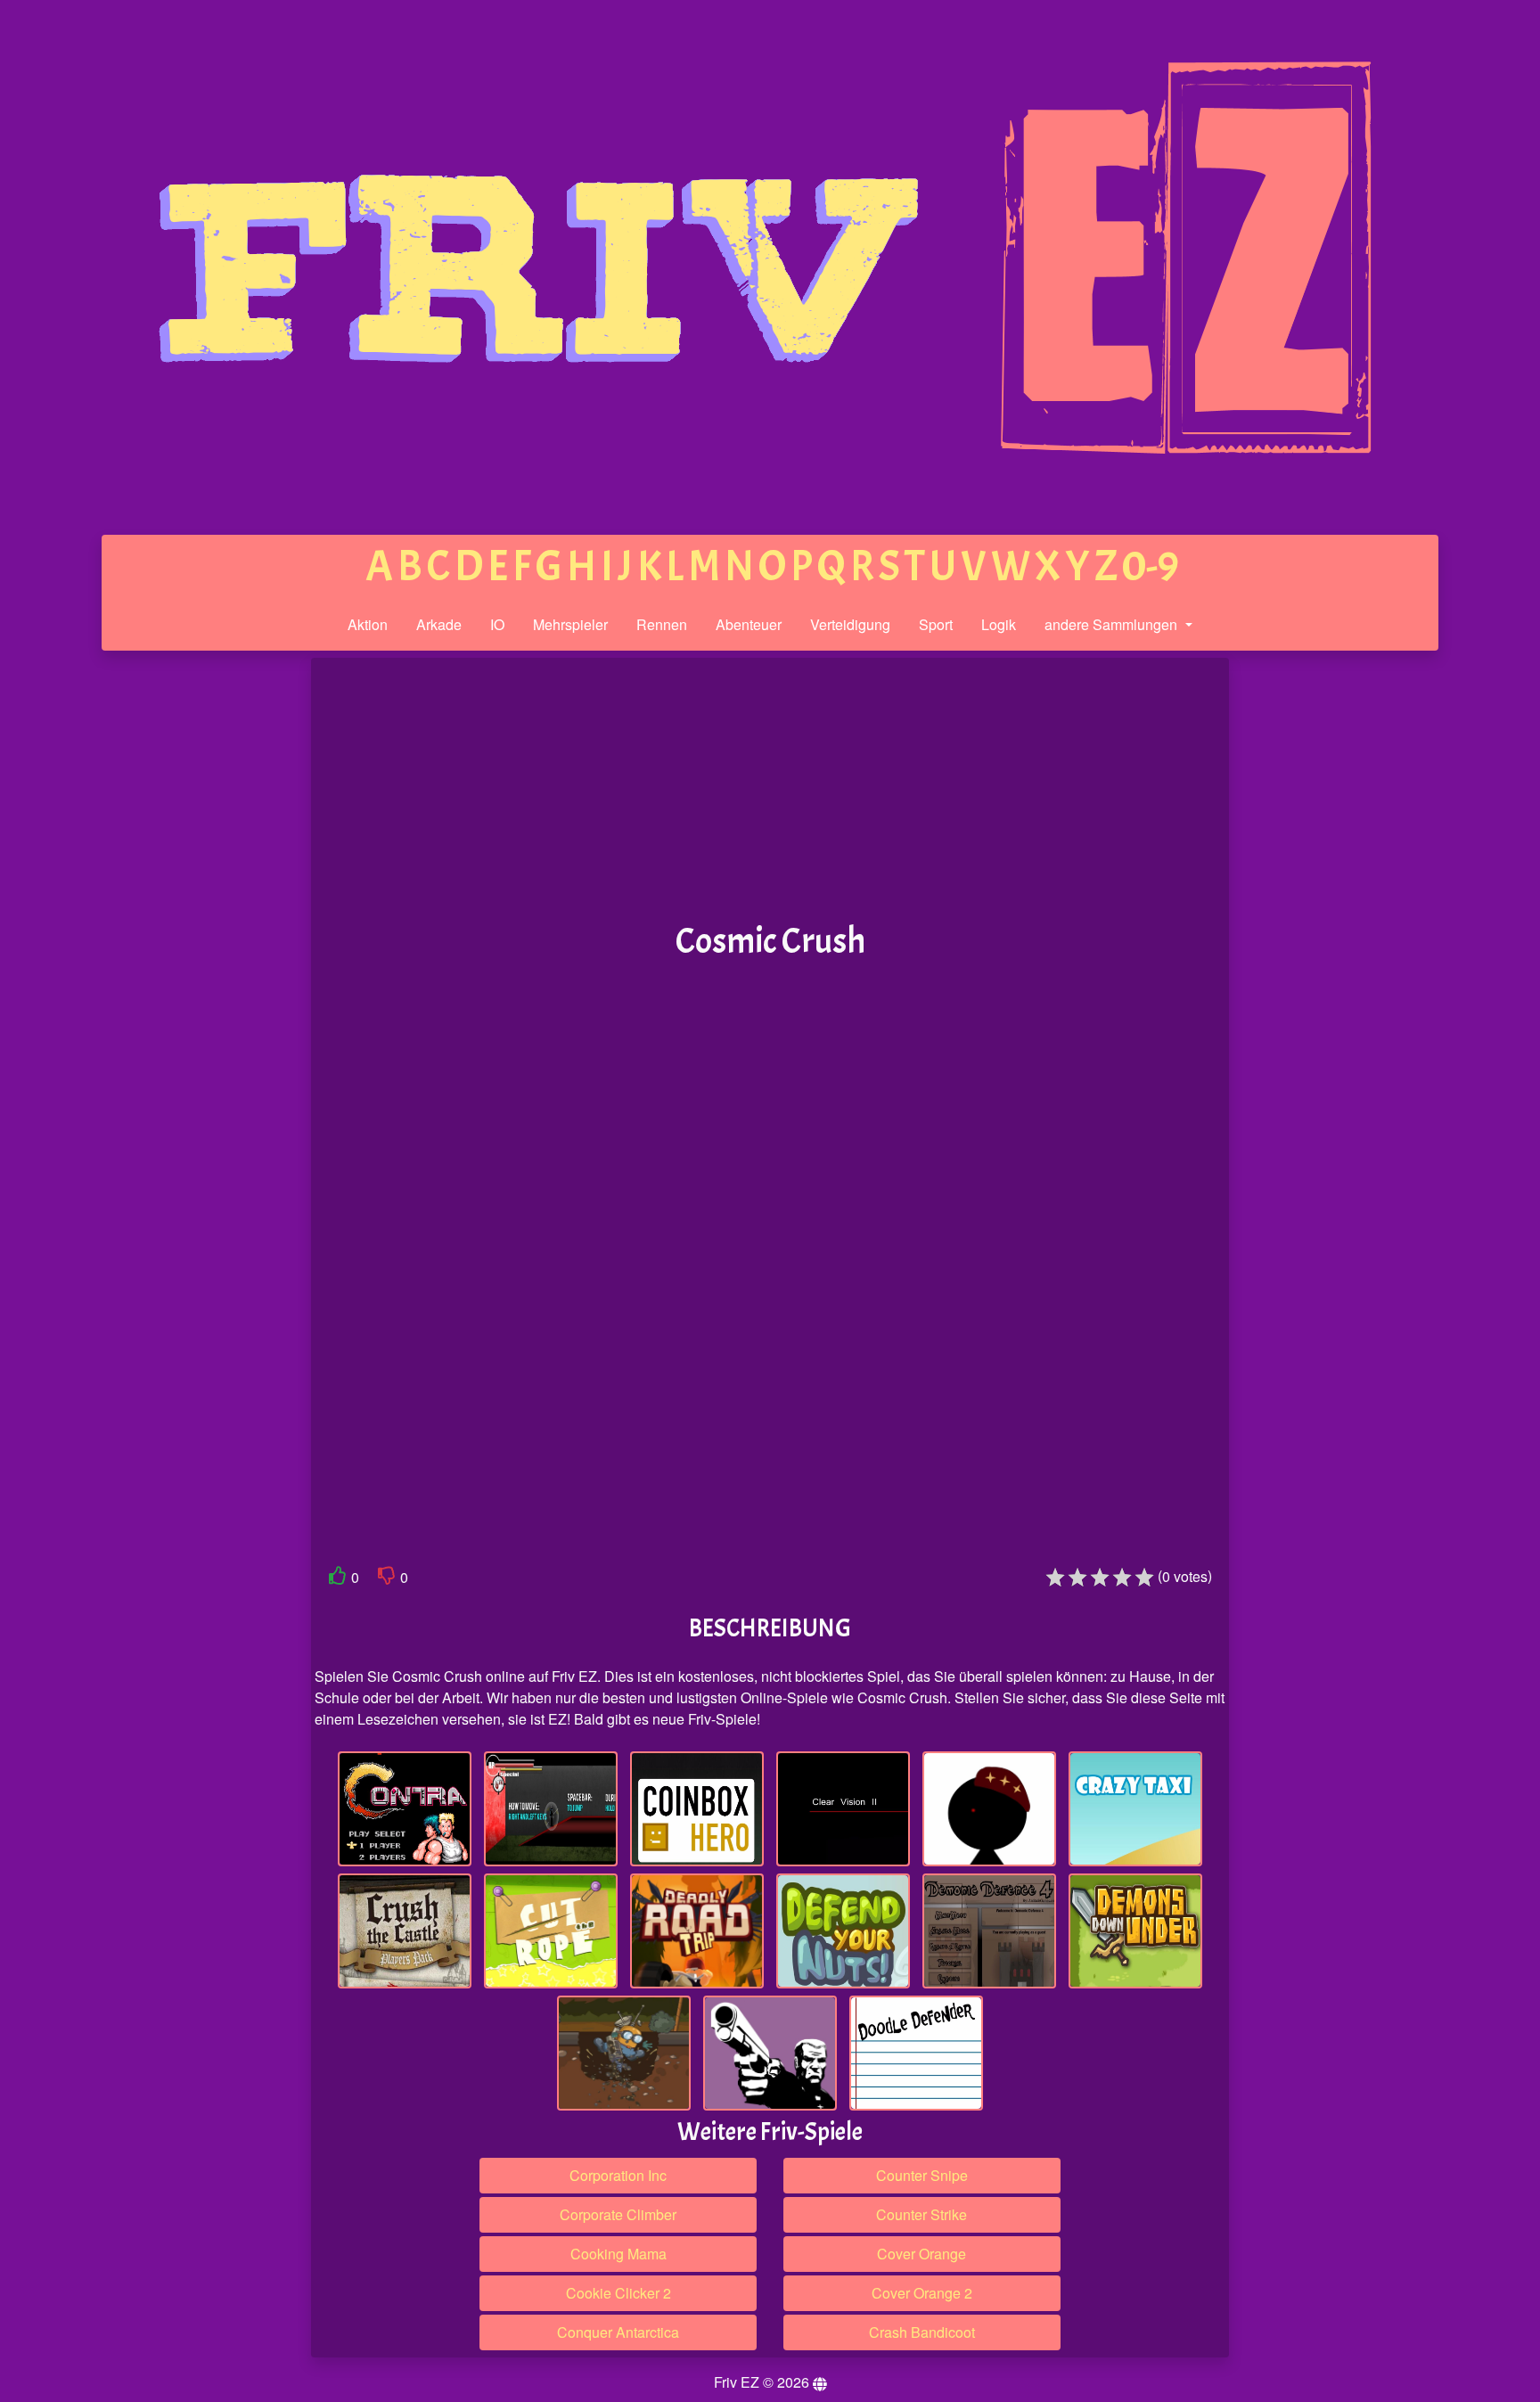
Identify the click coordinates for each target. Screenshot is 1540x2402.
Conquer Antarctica (618, 2332)
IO (497, 624)
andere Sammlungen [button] (1113, 624)
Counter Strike (922, 2214)
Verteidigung (850, 624)
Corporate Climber (618, 2214)
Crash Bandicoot (922, 2332)
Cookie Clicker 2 (618, 2293)
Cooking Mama (618, 2254)
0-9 (1151, 566)
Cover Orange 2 (922, 2293)
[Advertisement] (176, 934)
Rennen (662, 624)
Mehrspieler (570, 624)
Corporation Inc (618, 2175)
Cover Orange (922, 2254)
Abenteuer (749, 624)
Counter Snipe (922, 2175)
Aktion (368, 624)
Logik (999, 624)
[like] (338, 1579)
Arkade (439, 624)
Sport (936, 624)
